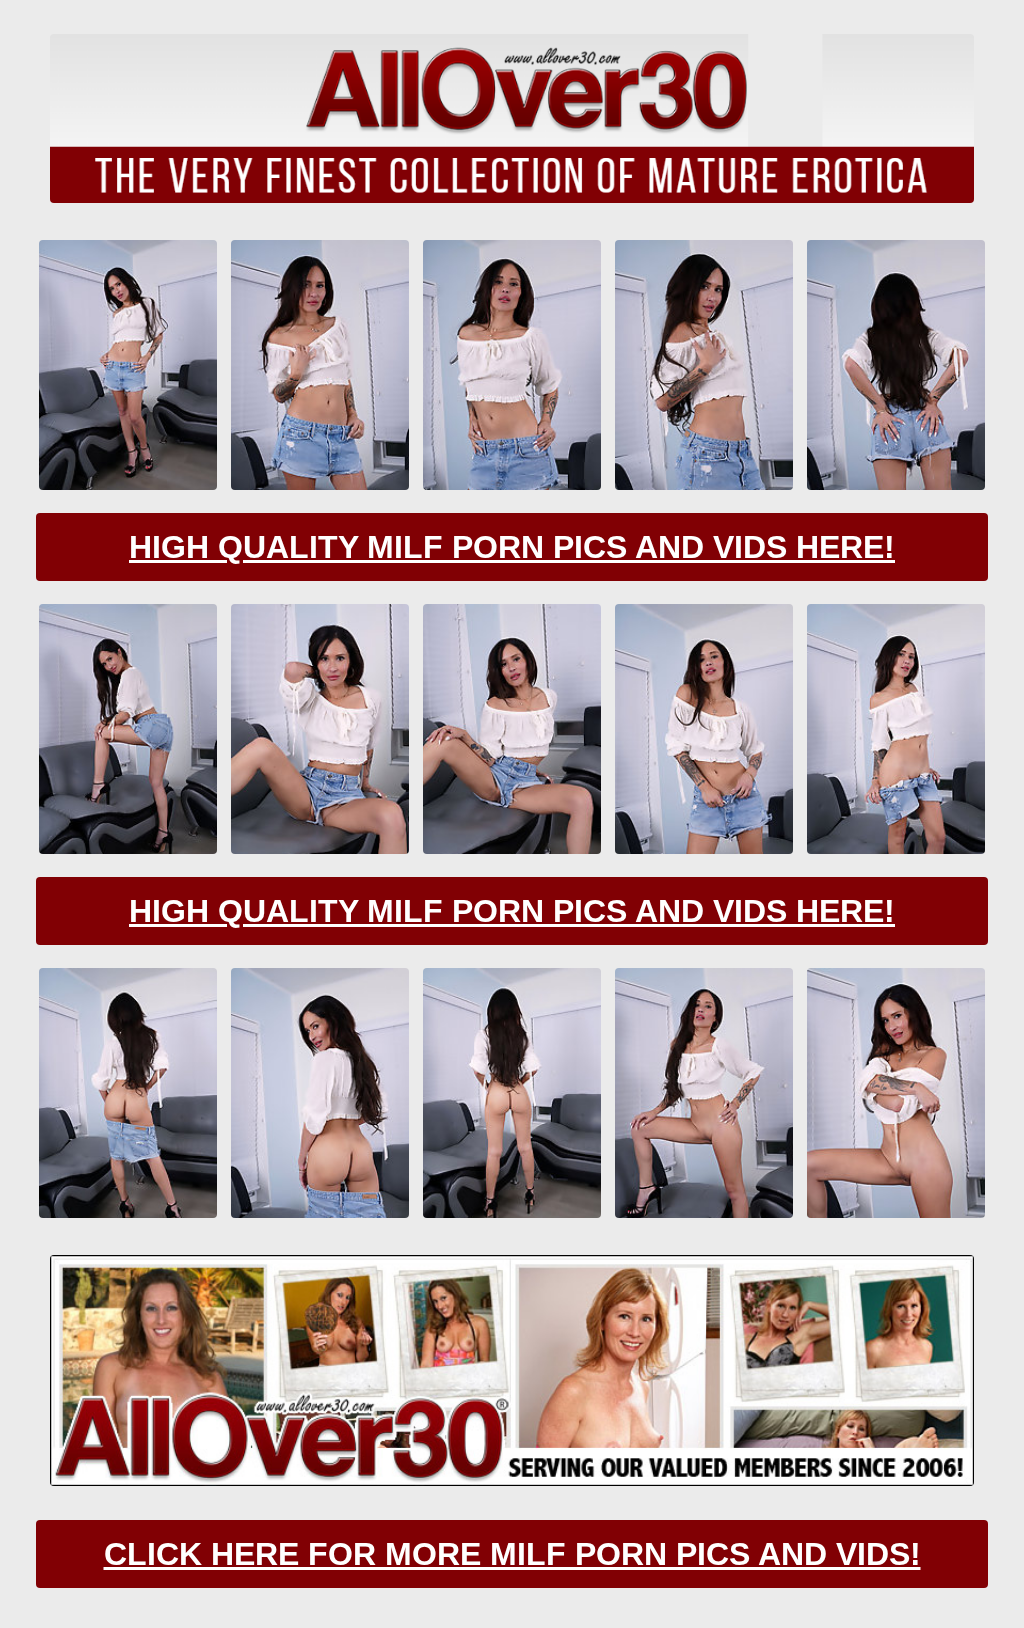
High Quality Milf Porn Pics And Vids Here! (512, 547)
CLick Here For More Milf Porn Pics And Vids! (512, 1554)
